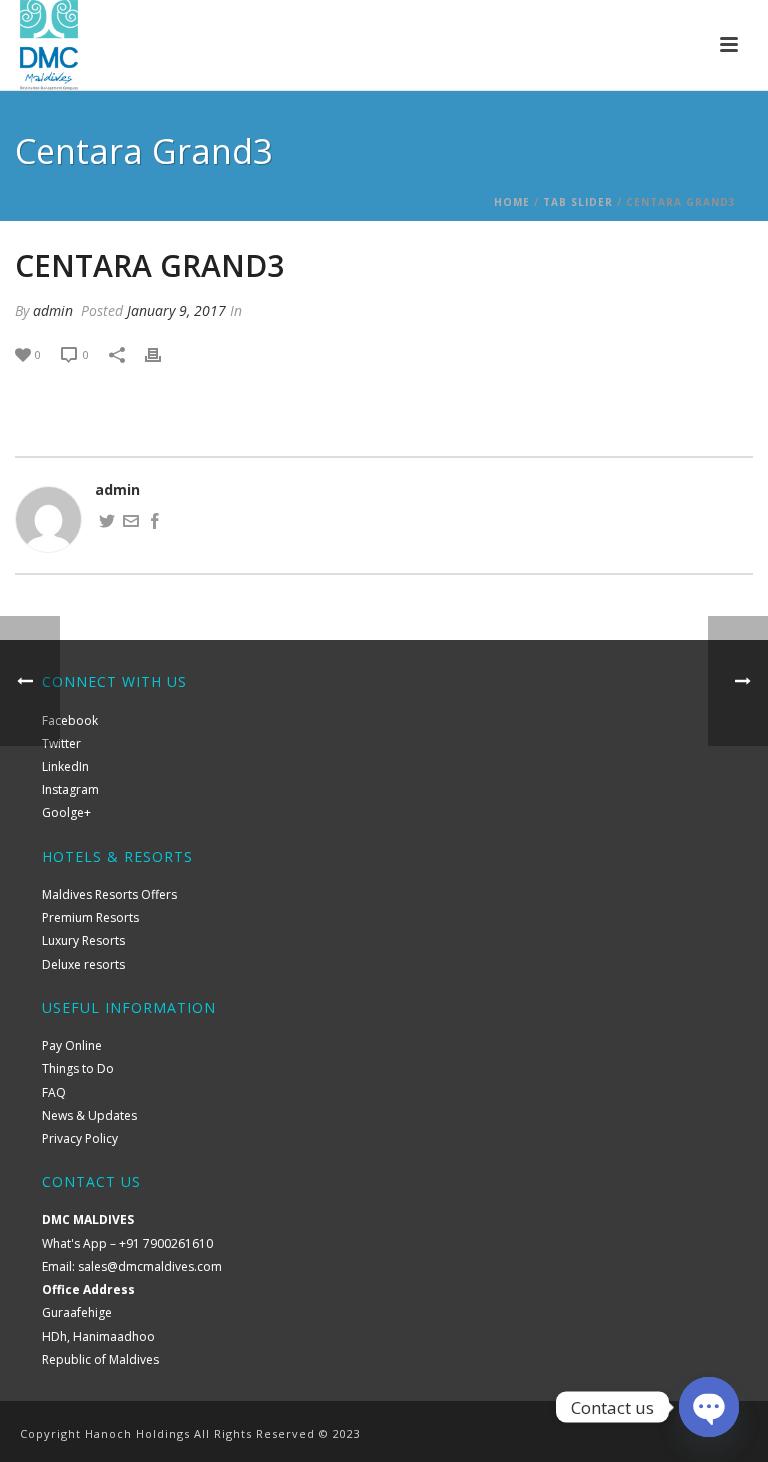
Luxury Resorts (83, 940)
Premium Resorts (90, 917)
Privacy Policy (80, 1138)
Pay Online (72, 1045)
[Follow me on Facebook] (155, 523)
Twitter (61, 743)
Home (512, 202)
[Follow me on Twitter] (107, 523)
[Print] (163, 353)
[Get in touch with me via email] (131, 523)
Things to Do (78, 1068)
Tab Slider (578, 202)
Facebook (70, 720)
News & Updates (89, 1115)
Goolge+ (66, 812)
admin (53, 310)
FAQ (54, 1092)
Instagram (70, 789)
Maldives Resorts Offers (109, 894)
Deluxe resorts (83, 964)
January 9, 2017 (176, 310)
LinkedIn (65, 766)
